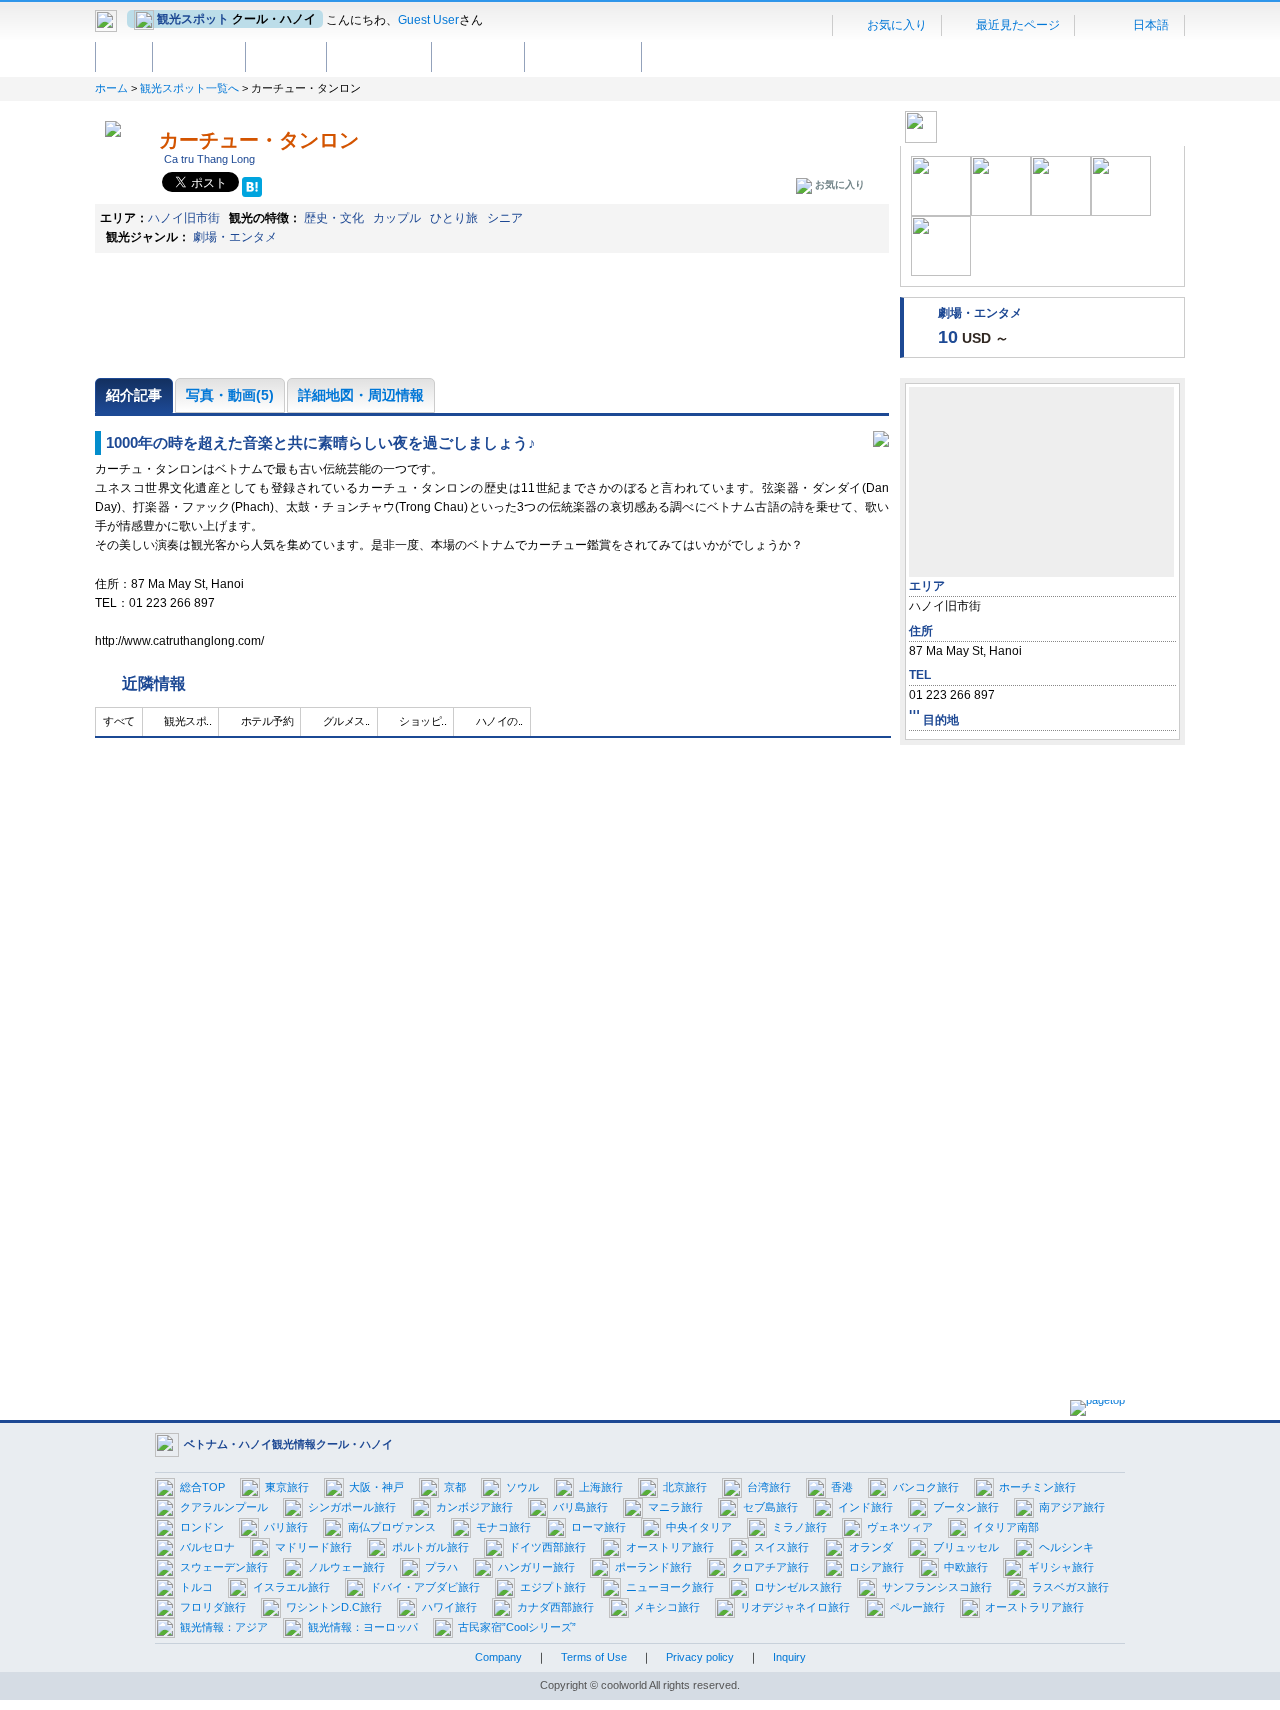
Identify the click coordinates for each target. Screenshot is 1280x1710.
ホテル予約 (286, 56)
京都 (455, 1487)
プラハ (441, 1567)
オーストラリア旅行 (1034, 1607)
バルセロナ (207, 1547)
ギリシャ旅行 (1061, 1567)
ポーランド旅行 (653, 1567)
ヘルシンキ (1066, 1547)
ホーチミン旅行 (1037, 1487)
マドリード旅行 (313, 1547)
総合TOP (202, 1487)
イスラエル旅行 (291, 1587)
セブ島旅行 (770, 1507)
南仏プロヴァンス (392, 1527)
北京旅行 (685, 1487)
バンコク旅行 (926, 1487)
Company (498, 1657)
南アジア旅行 (1072, 1507)
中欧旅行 (966, 1567)
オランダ (871, 1547)
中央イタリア (699, 1527)
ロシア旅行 (876, 1567)
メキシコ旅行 (667, 1607)
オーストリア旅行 (670, 1547)
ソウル (522, 1487)
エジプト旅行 (553, 1587)
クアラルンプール (224, 1507)
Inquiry (789, 1657)
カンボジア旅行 (474, 1507)
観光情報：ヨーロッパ (363, 1627)
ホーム (124, 56)
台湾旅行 (769, 1487)
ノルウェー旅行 (346, 1567)
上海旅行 (601, 1487)
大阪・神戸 (376, 1487)
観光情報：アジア (224, 1627)
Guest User (428, 20)
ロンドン (202, 1527)
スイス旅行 (781, 1547)
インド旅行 (865, 1507)
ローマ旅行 (598, 1527)
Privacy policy (700, 1657)
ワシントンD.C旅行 (334, 1607)
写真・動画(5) (230, 395)
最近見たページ (1016, 25)
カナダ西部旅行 (555, 1607)
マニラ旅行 (675, 1507)
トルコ (196, 1587)
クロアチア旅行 (770, 1567)
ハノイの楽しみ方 (583, 56)
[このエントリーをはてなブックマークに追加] (252, 188)
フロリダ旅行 (213, 1607)
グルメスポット (379, 56)
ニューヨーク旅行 (670, 1587)
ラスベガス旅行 (1070, 1587)
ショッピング (478, 56)
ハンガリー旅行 (536, 1567)
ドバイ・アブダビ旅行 (425, 1587)
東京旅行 (287, 1487)
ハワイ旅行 (449, 1607)
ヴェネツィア (900, 1527)
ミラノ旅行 (799, 1527)
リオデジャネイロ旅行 (795, 1607)
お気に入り (895, 25)
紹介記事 (134, 395)
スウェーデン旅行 (224, 1567)
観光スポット (199, 56)
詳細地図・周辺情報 (361, 395)
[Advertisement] (1042, 1055)
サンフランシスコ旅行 (937, 1587)
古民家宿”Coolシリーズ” (517, 1627)
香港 (842, 1487)
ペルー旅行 (917, 1607)
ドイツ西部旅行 (547, 1547)
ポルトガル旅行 (430, 1547)
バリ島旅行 (580, 1507)
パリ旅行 (286, 1527)
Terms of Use (594, 1657)
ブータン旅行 (966, 1507)
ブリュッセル (966, 1547)
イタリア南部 (1006, 1527)
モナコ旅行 (503, 1527)
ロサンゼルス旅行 (798, 1587)
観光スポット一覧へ (189, 88)
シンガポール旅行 (352, 1507)
